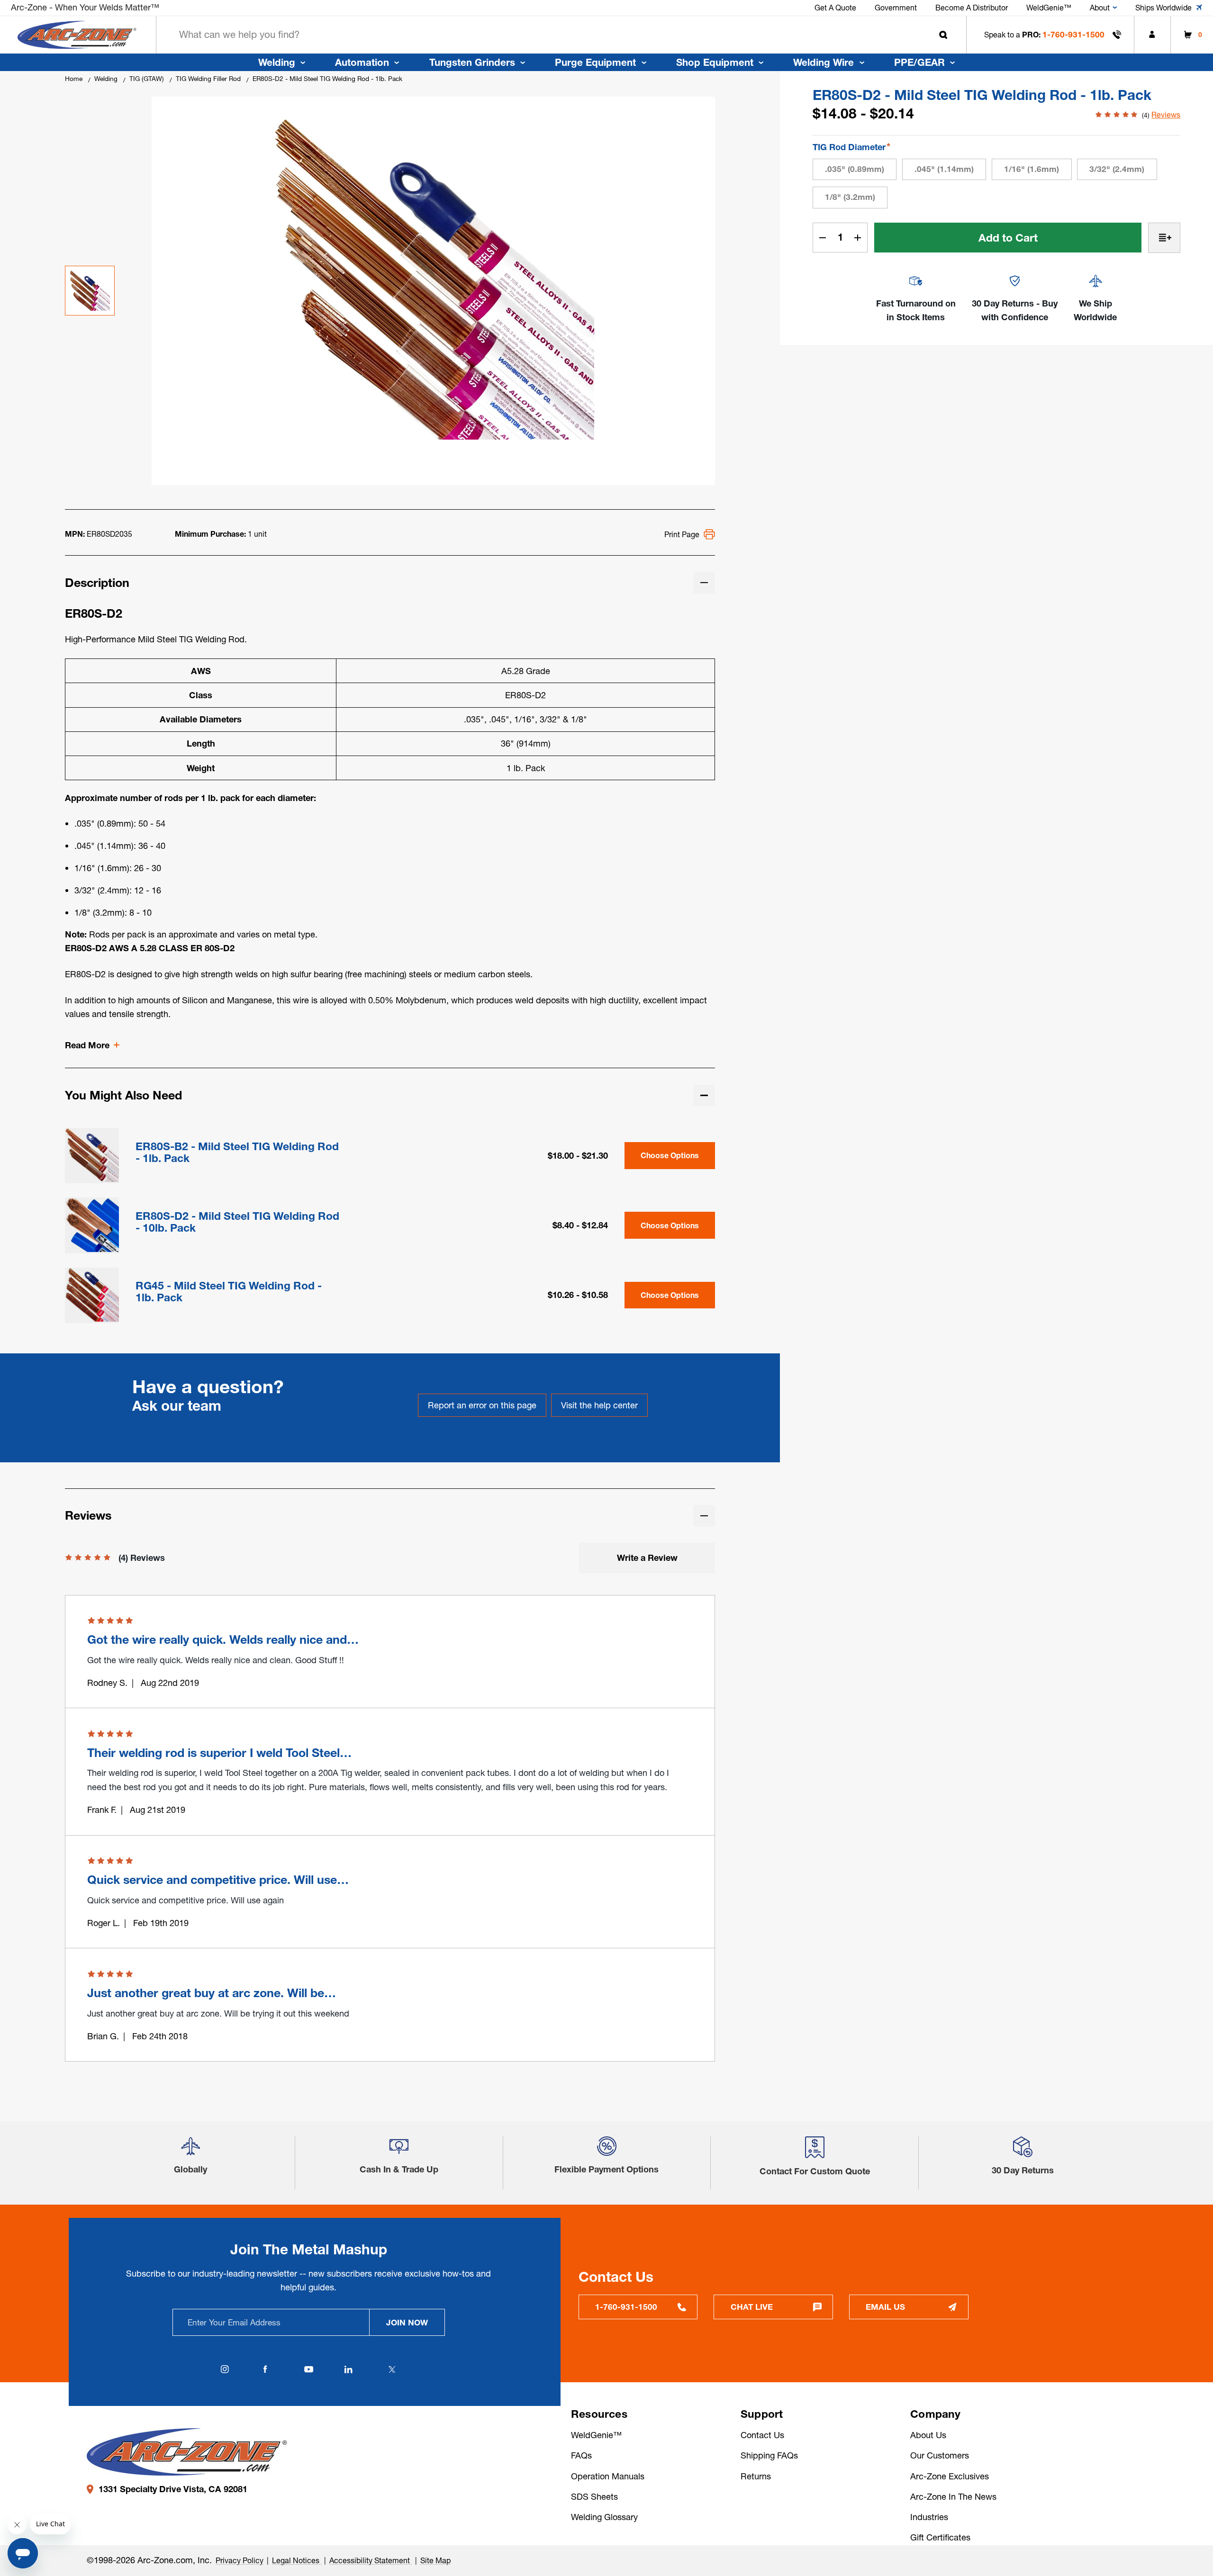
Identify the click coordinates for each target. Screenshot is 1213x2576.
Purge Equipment (595, 62)
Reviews (1166, 115)
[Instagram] (225, 2369)
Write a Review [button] (647, 1558)
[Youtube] (308, 2369)
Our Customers (940, 2455)
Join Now (407, 2322)
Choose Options (670, 1156)
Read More (87, 1045)
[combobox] (561, 35)
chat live (752, 2307)
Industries (929, 2517)
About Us (928, 2435)
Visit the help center (599, 1405)
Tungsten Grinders (472, 62)
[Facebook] (265, 2369)
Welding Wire (824, 62)
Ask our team (177, 1406)
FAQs (581, 2455)
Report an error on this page (482, 1405)
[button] (190, 2151)
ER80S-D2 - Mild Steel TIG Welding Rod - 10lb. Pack (237, 1222)
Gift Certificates (940, 2537)
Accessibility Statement (371, 2560)
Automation (362, 62)
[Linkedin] (349, 2369)
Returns (756, 2476)
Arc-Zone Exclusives (950, 2476)
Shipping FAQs (769, 2455)
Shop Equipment (715, 62)
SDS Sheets (594, 2497)
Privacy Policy (240, 2560)
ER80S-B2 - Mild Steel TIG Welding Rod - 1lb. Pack (237, 1153)
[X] (392, 2369)
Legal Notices (297, 2560)
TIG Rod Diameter (851, 147)
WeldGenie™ (596, 2435)
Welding (277, 62)
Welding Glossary (604, 2517)
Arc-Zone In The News (953, 2497)
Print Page (682, 534)
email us (885, 2307)
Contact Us (762, 2435)
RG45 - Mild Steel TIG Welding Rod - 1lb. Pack (229, 1292)
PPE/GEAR (919, 62)
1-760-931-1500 (1073, 34)
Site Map (435, 2560)
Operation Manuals (608, 2476)
